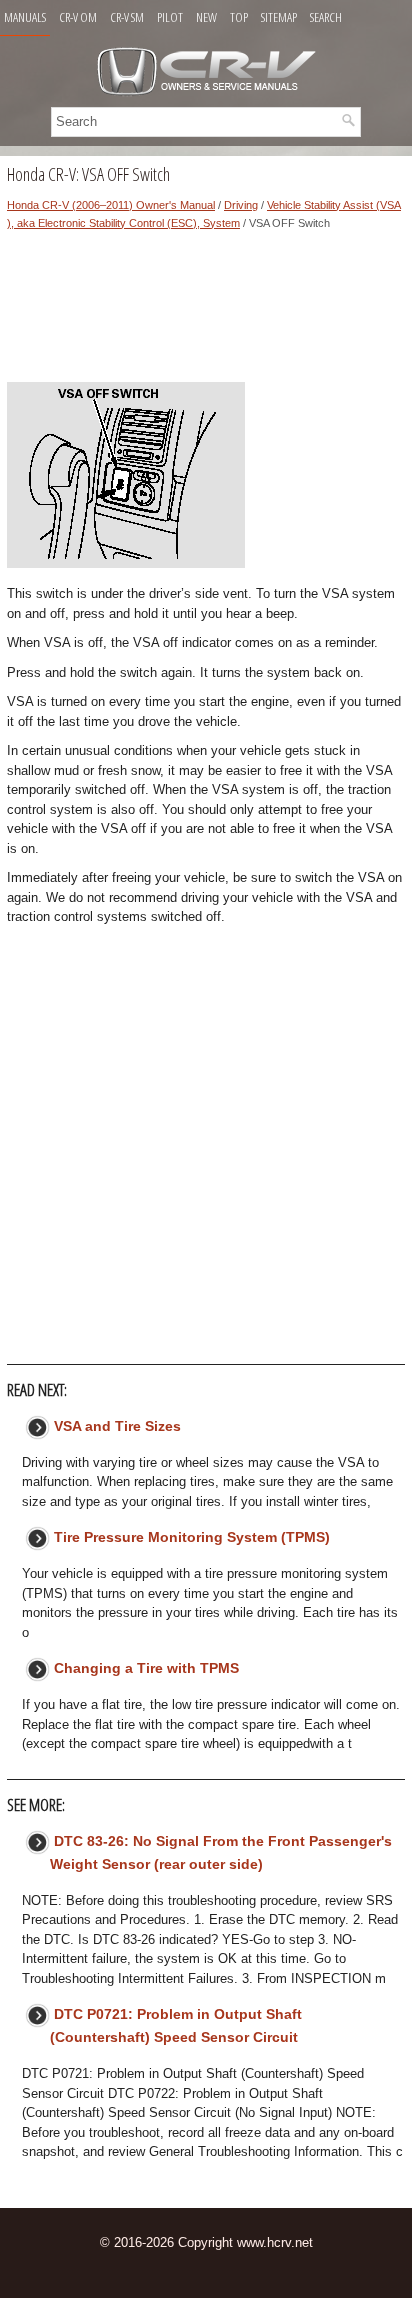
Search (326, 17)
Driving (241, 205)
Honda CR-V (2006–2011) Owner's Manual (111, 205)
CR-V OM (78, 17)
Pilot (170, 17)
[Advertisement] (206, 312)
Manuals (25, 17)
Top (239, 17)
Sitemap (279, 17)
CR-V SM (127, 17)
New (206, 17)
